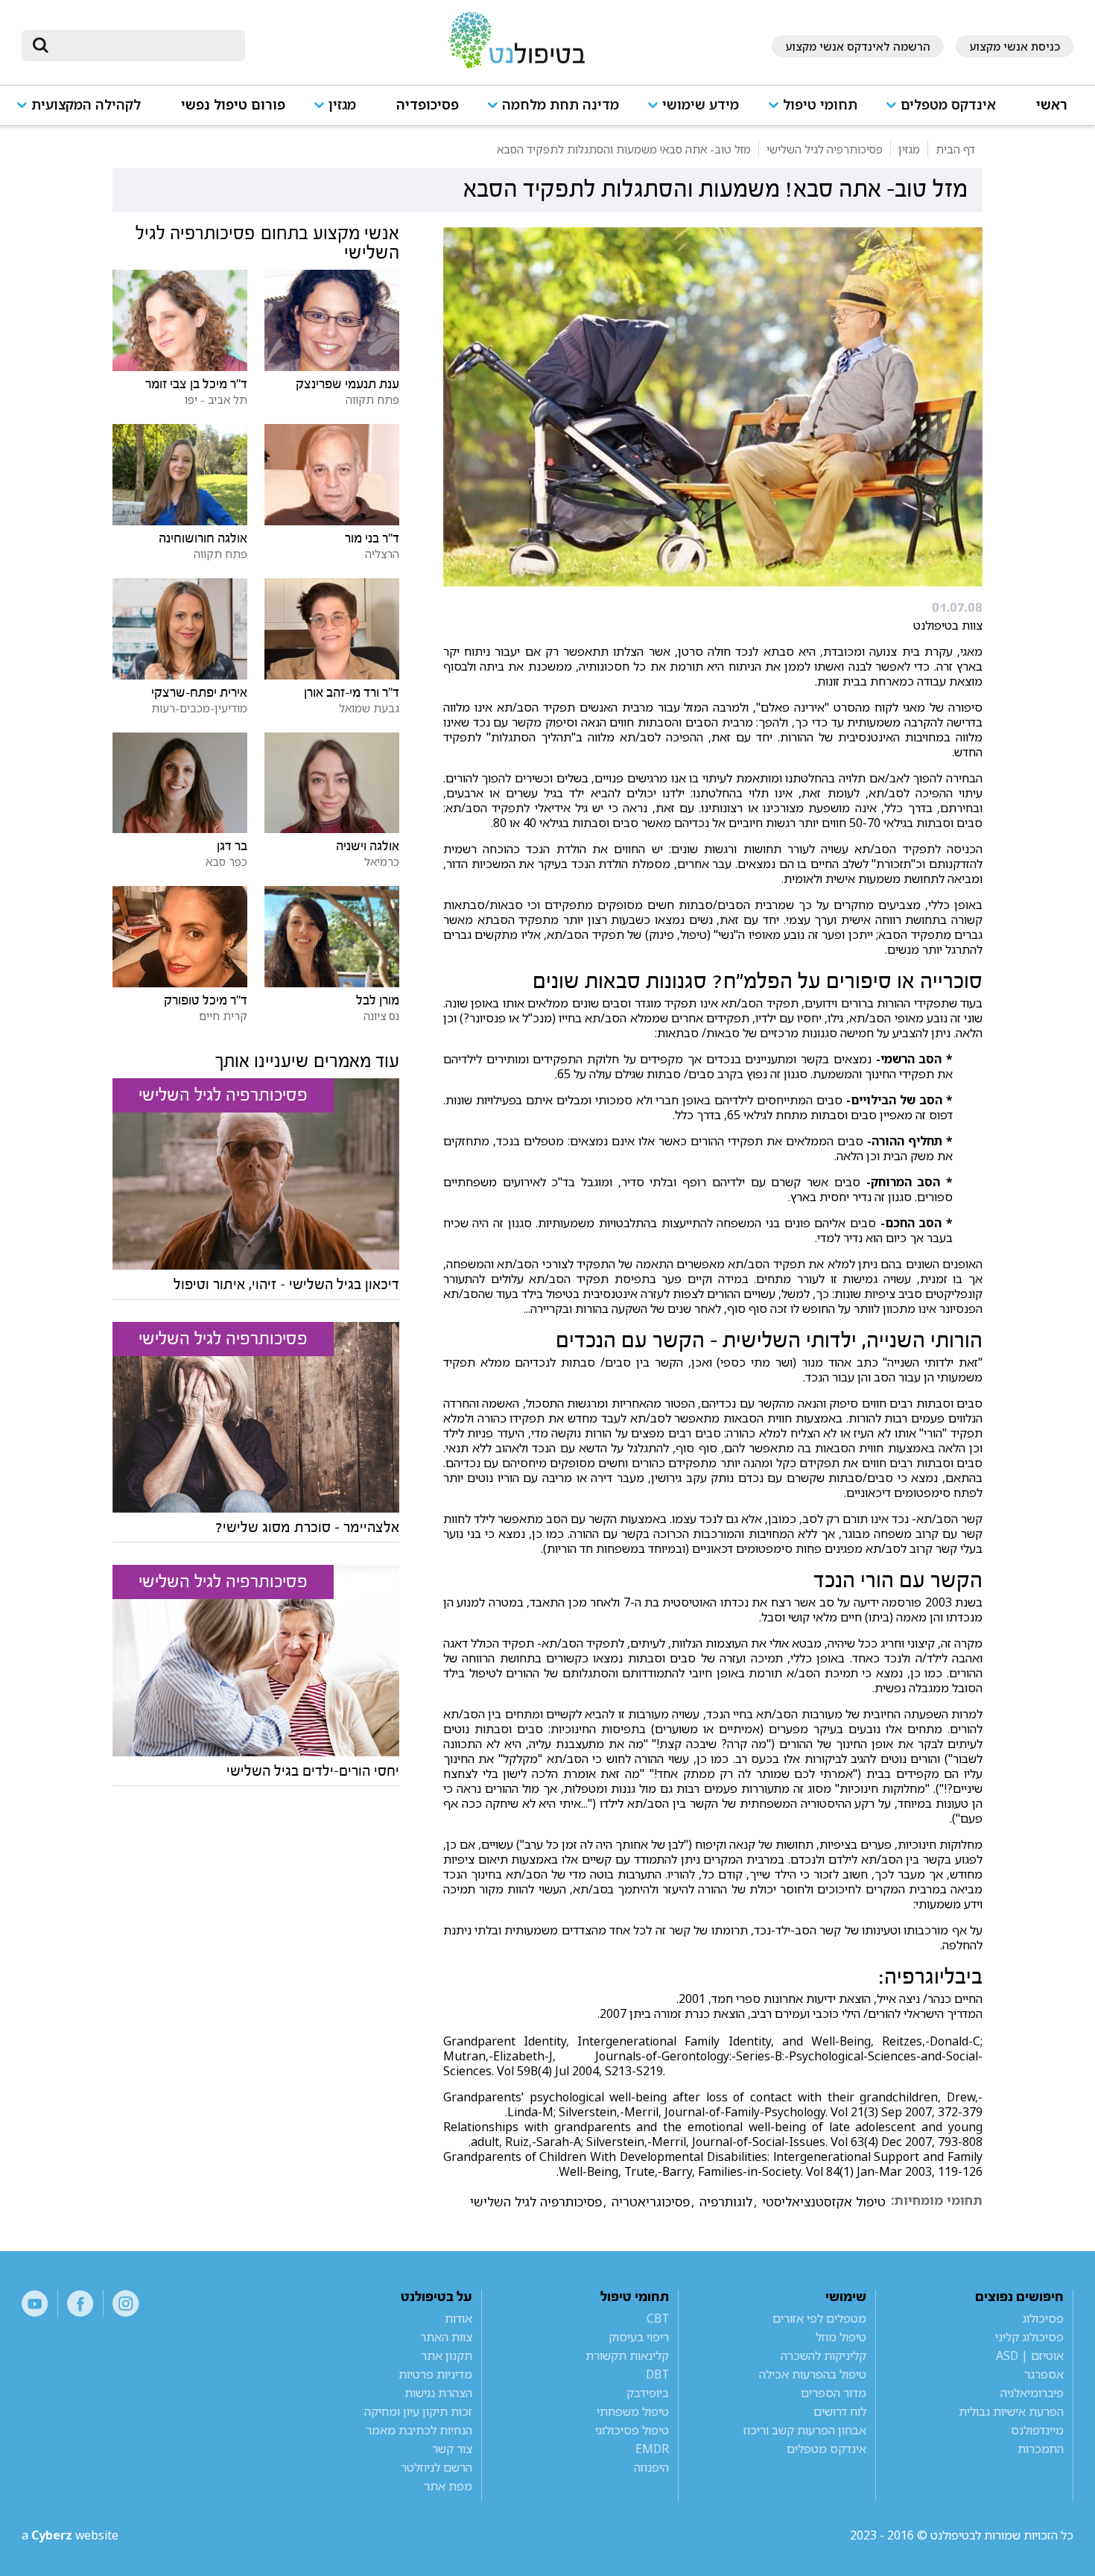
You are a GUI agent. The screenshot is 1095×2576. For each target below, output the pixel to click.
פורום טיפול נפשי (233, 105)
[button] (947, 111)
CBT (658, 2318)
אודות (458, 2318)
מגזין (342, 105)
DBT (657, 2374)
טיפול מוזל (841, 2337)
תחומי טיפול (820, 105)
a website (70, 2535)
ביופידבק (648, 2393)
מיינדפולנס (1037, 2430)
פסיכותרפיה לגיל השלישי (536, 2202)
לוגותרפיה (726, 2202)
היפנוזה (651, 2467)
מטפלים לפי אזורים (819, 2318)
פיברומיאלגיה (1032, 2393)
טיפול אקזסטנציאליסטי (824, 2202)
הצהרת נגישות (438, 2393)
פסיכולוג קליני (1029, 2337)
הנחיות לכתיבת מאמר (419, 2430)
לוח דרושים (840, 2411)
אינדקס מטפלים (948, 105)
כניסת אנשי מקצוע (1015, 46)
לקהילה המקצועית (86, 105)
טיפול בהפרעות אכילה (813, 2374)
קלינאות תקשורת (627, 2355)
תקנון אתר (447, 2355)
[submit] (40, 45)
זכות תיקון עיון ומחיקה (418, 2411)
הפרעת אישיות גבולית (1011, 2411)
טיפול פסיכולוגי (632, 2430)
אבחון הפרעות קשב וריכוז (805, 2430)
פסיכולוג (1043, 2318)
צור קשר (452, 2449)
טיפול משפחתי (633, 2411)
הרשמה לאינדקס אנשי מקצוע (858, 46)
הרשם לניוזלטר (437, 2467)
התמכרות (1041, 2449)
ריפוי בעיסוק (639, 2337)
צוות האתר (446, 2337)
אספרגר (1044, 2374)
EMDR (652, 2449)
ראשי (1052, 105)
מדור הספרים (834, 2393)
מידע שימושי (701, 105)
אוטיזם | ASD (1030, 2355)
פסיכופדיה (428, 105)
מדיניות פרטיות (435, 2374)
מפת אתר (448, 2486)
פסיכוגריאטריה (651, 2202)
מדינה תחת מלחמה (561, 105)
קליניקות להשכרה (823, 2355)
